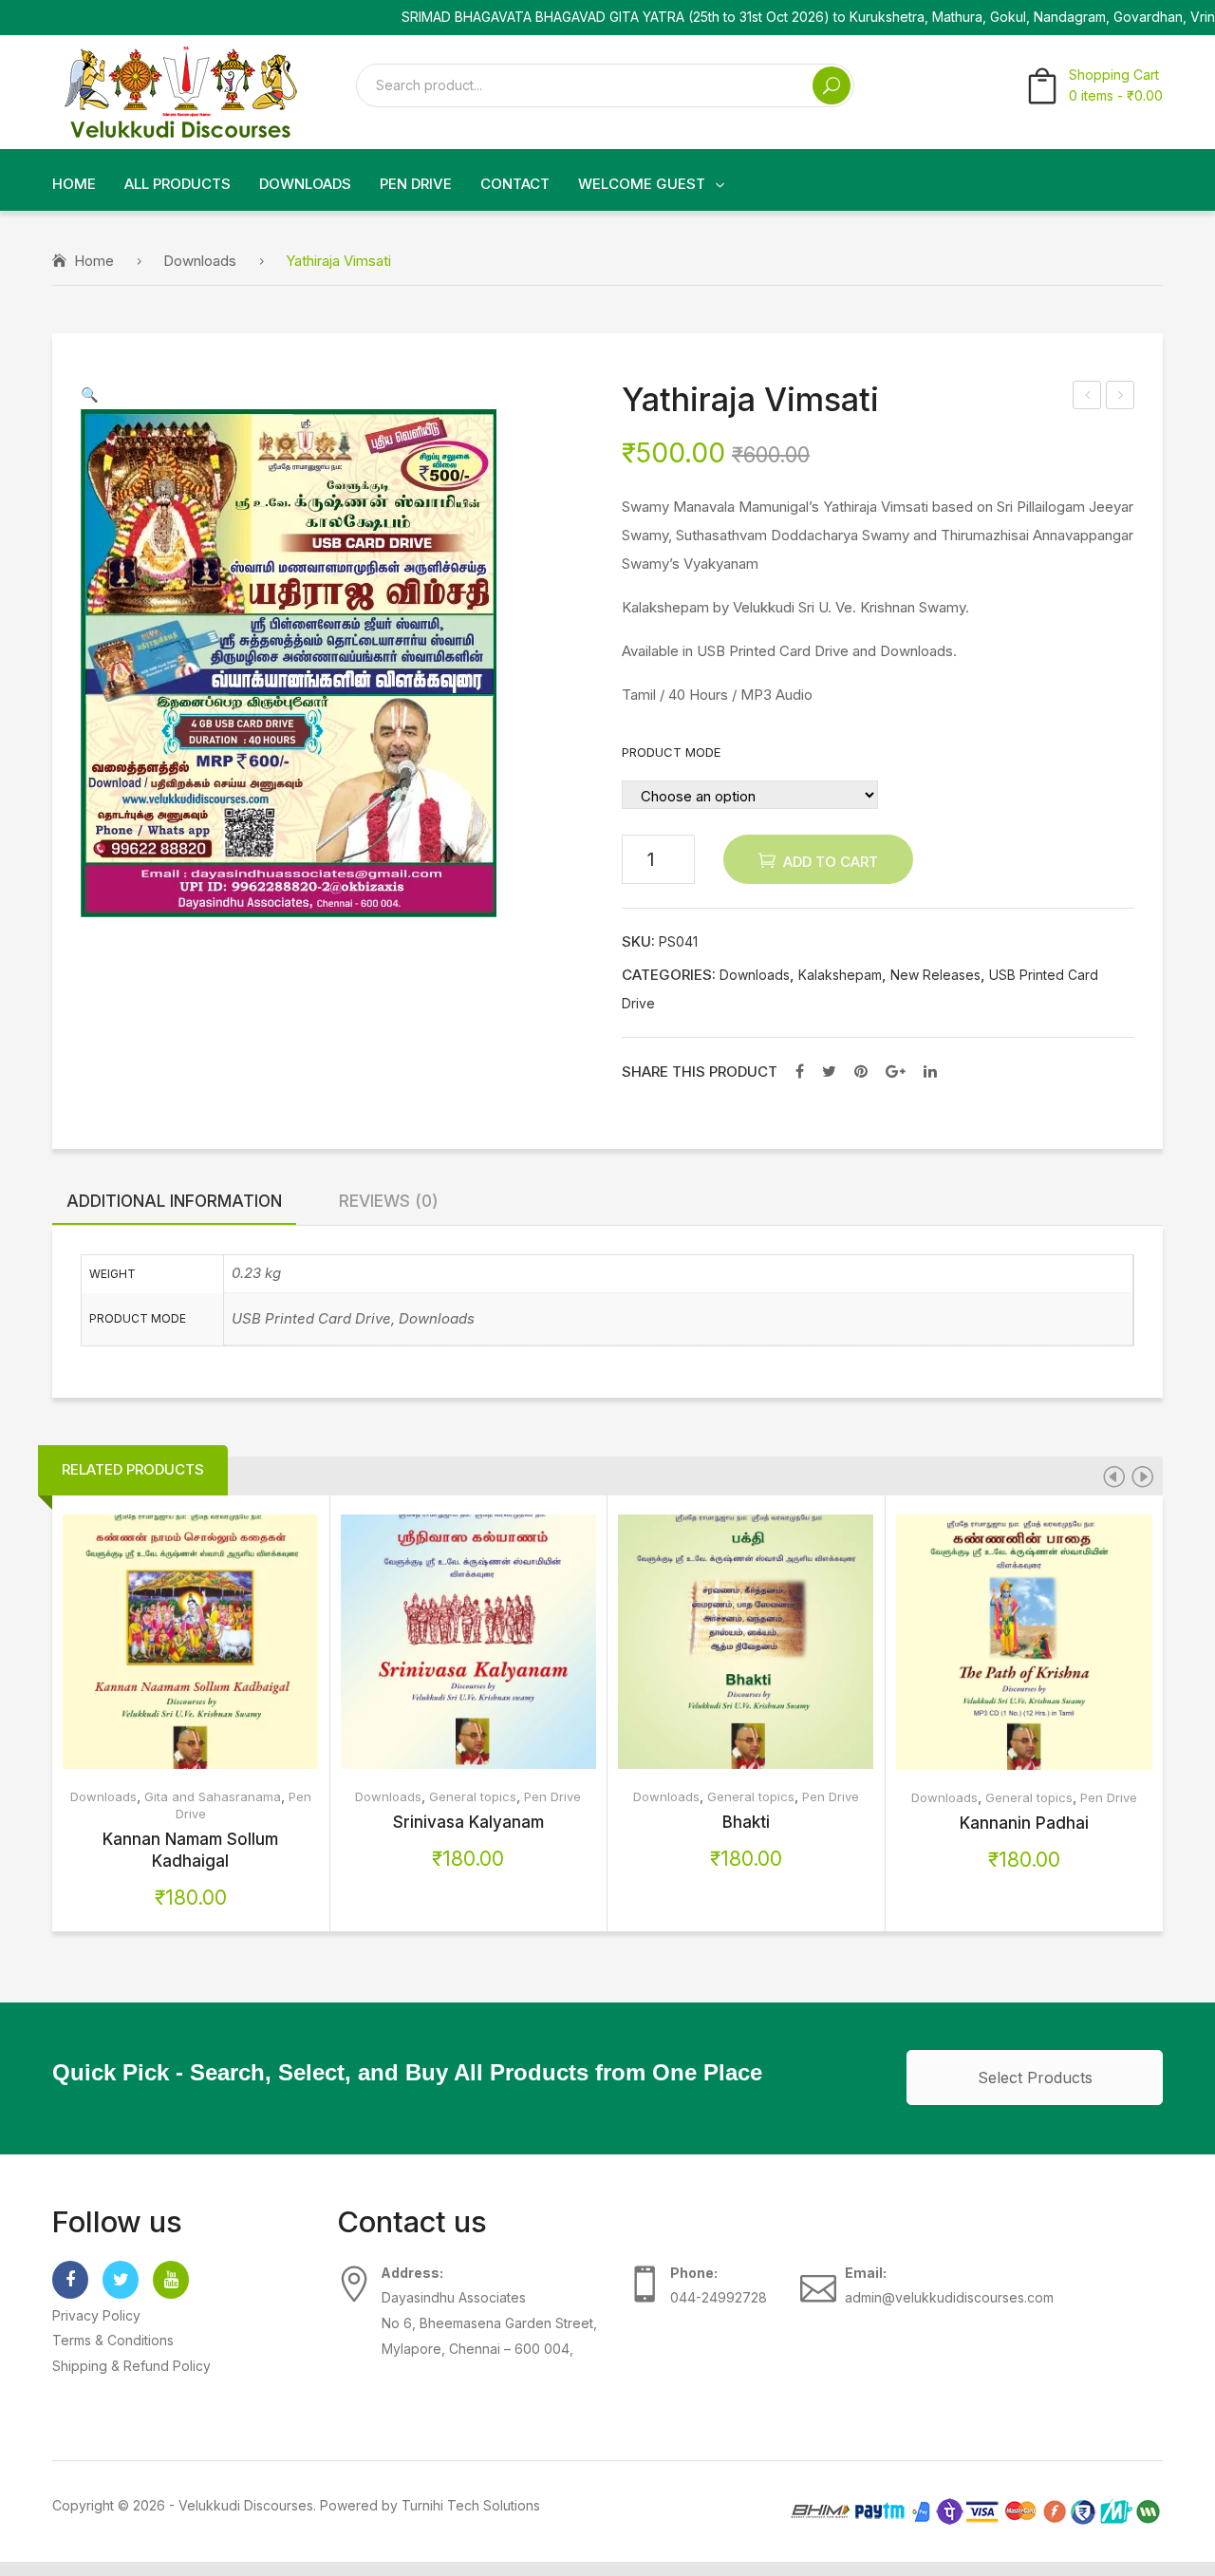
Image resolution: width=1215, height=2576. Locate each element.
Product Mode (671, 752)
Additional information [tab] (174, 1201)
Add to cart (831, 862)
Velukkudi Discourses (246, 2505)
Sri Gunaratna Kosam (1121, 397)
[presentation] (1113, 1476)
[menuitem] (74, 185)
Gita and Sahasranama (213, 1796)
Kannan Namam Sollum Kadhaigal (190, 1850)
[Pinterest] (861, 1071)
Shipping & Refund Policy (131, 2366)
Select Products (1035, 2078)
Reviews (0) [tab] (389, 1201)
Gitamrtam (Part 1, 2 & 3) (1088, 397)
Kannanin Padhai (1024, 1823)
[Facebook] (800, 1071)
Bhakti (746, 1822)
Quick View (231, 1642)
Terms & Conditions (113, 2340)
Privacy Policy (96, 2315)
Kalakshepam (840, 975)
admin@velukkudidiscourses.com (949, 2297)
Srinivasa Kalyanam (468, 1822)
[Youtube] (171, 2280)
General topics (473, 1796)
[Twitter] (829, 1071)
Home (94, 261)
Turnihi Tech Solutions (471, 2505)
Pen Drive (552, 1796)
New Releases (935, 975)
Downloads (200, 261)
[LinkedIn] (930, 1071)
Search (832, 85)
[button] (90, 395)
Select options (150, 1642)
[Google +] (896, 1071)
